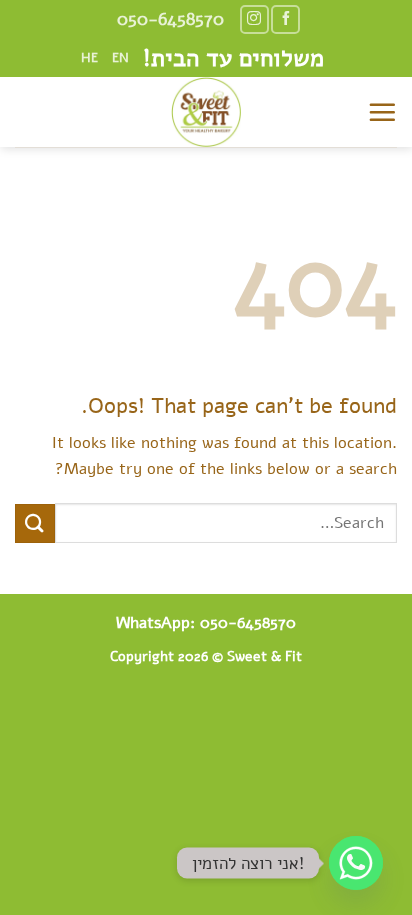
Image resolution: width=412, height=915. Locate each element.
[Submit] (35, 523)
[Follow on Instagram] (254, 19)
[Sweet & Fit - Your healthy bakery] (206, 112)
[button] (382, 112)
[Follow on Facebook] (285, 19)
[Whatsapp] (356, 863)
